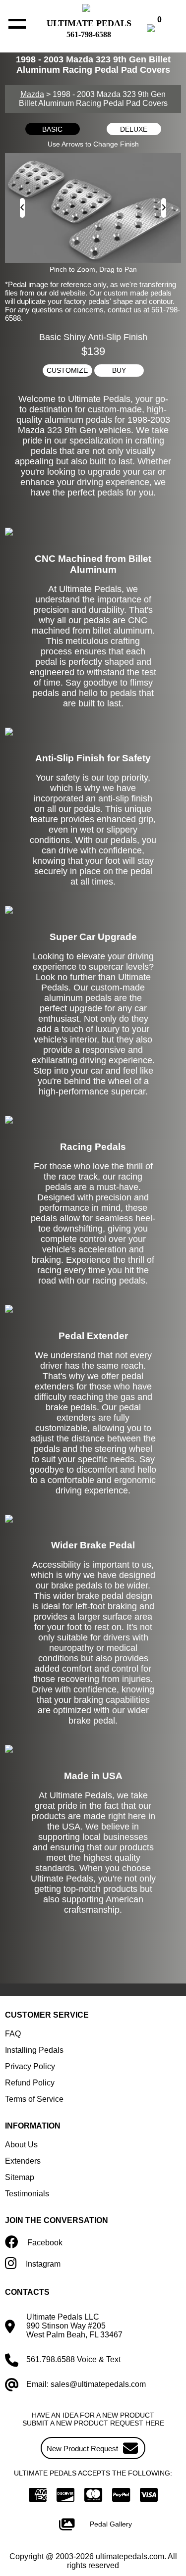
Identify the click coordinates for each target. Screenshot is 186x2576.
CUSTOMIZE (67, 370)
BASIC (52, 129)
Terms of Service (34, 2099)
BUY (119, 370)
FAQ (13, 2034)
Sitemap (20, 2177)
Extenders (23, 2161)
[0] (161, 29)
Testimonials (27, 2194)
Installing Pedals (34, 2050)
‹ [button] (22, 206)
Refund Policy (30, 2083)
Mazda (32, 94)
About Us (21, 2145)
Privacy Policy (30, 2066)
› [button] (164, 206)
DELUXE (134, 129)
